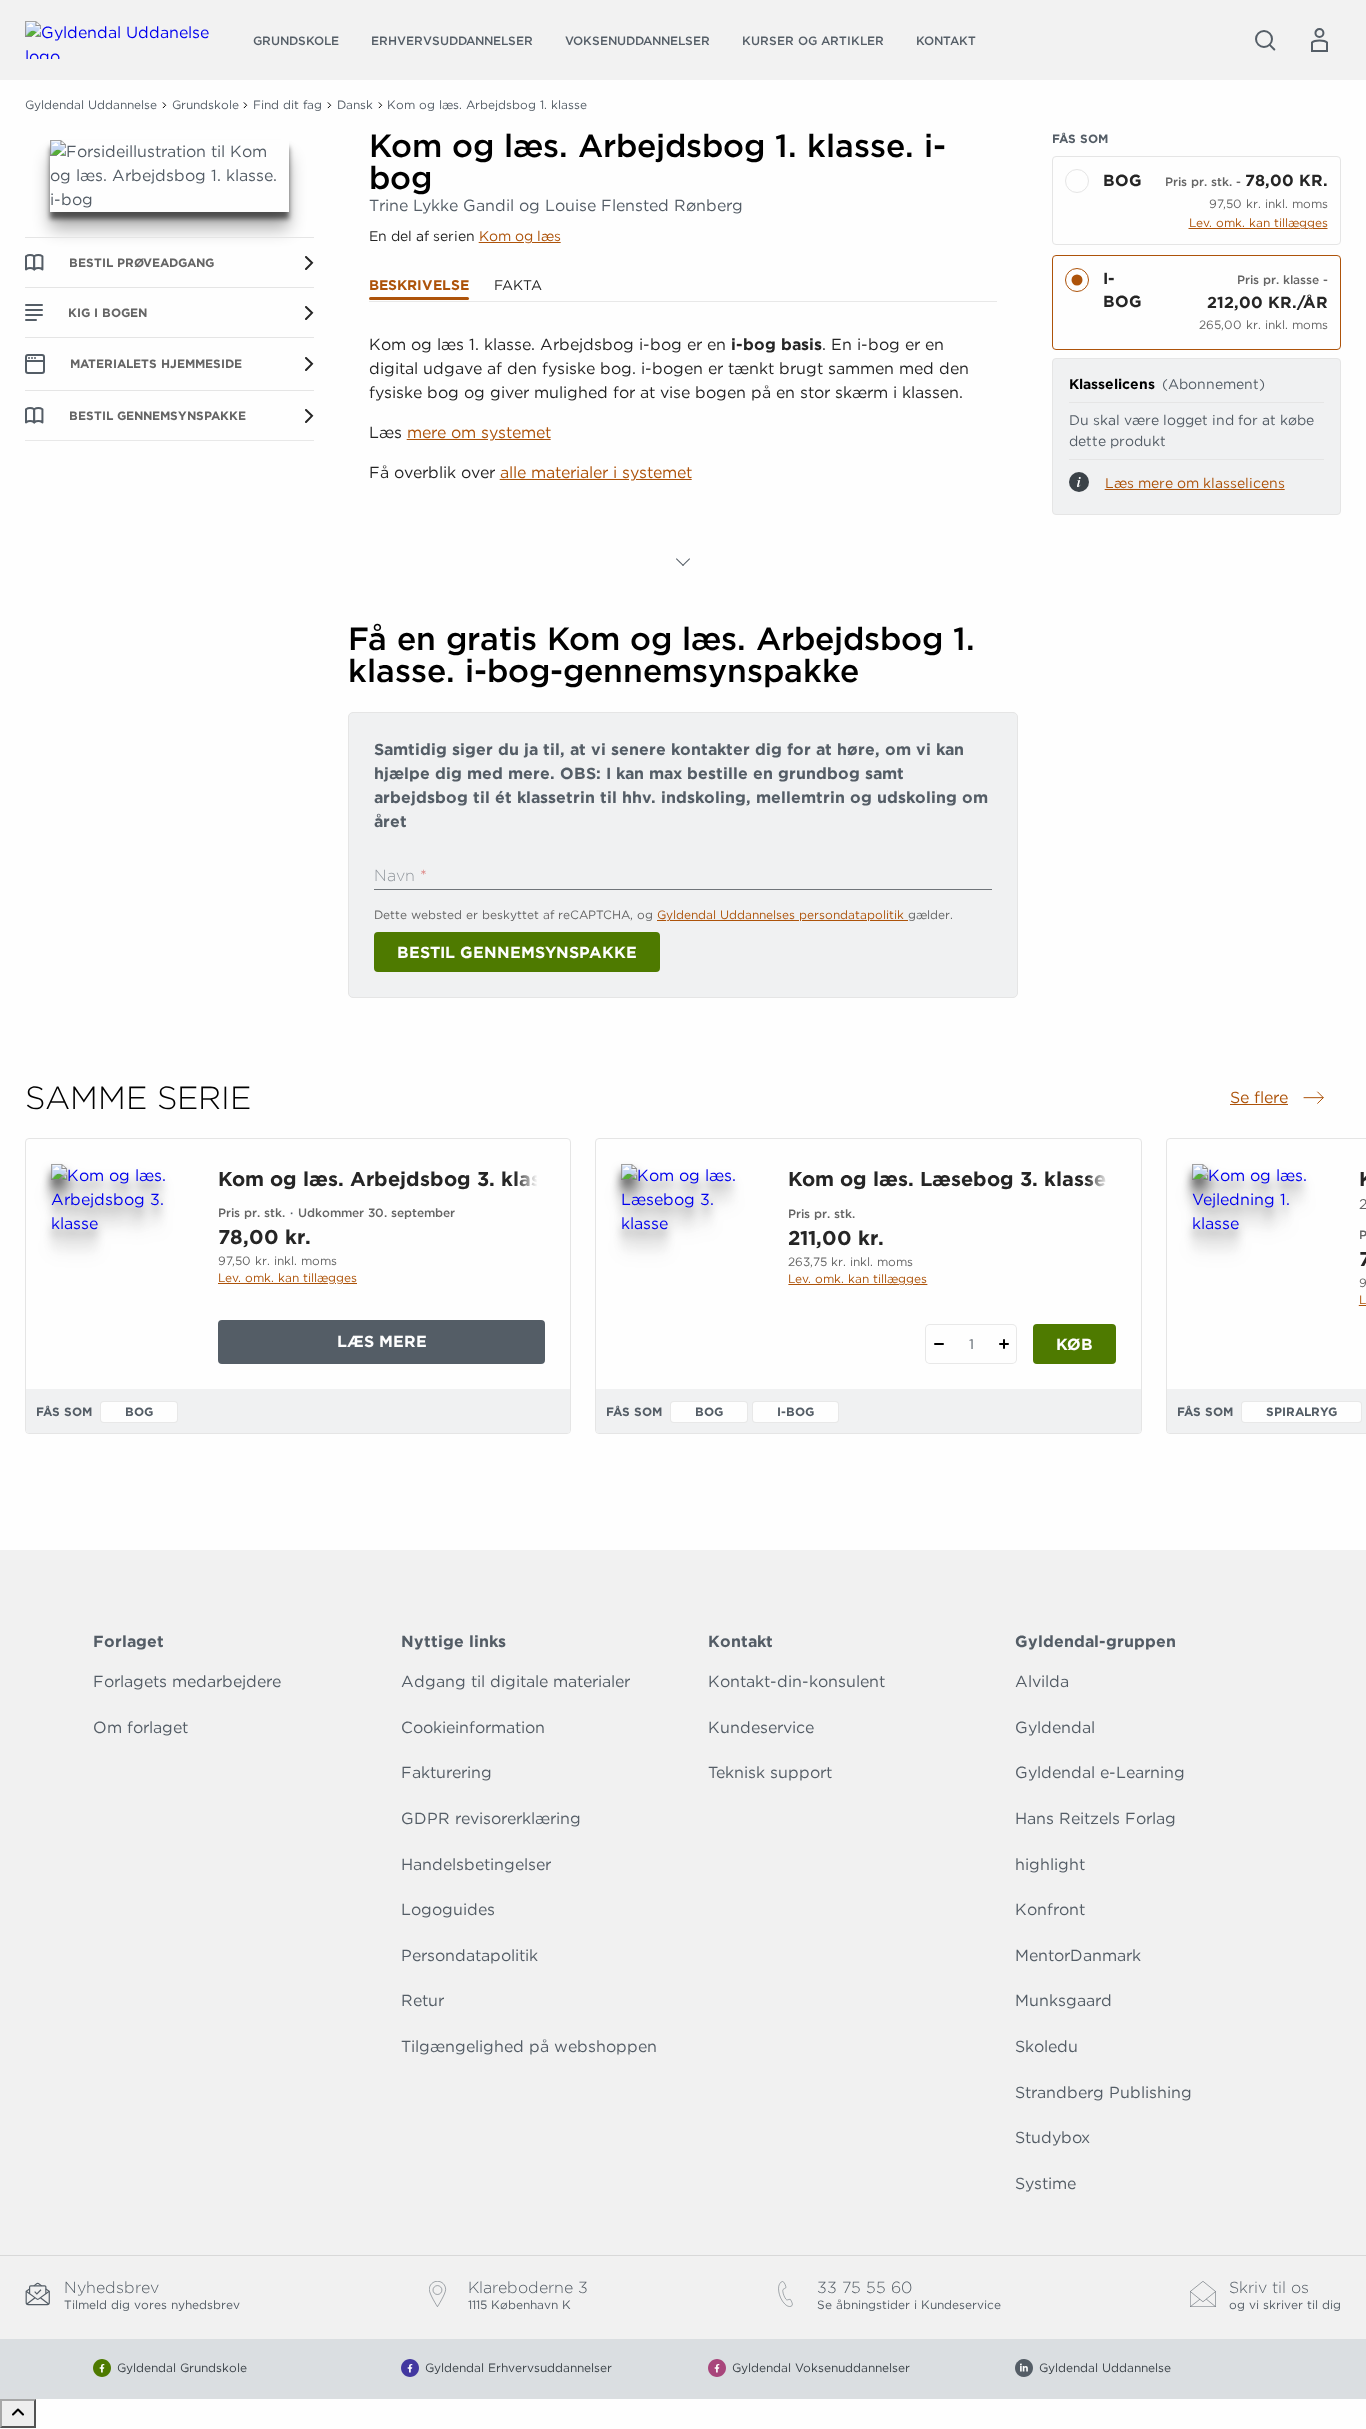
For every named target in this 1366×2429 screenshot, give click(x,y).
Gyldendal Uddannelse (91, 104)
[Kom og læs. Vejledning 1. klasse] (1259, 1260)
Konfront (1050, 1909)
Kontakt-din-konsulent (796, 1681)
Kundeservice (761, 1727)
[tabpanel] (683, 453)
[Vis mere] (683, 562)
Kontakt (946, 40)
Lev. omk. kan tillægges (1258, 222)
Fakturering (446, 1772)
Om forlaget (140, 1727)
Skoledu (1046, 2046)
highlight (1050, 1864)
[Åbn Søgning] (1265, 40)
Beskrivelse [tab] (419, 285)
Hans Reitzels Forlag (1095, 1818)
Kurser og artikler (813, 40)
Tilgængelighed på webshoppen (529, 2046)
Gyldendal (1055, 1727)
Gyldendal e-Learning (1100, 1772)
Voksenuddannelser (637, 40)
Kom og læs (520, 236)
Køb (1074, 1344)
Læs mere (441, 1347)
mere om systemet (479, 432)
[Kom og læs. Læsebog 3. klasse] (688, 1260)
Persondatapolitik (469, 1955)
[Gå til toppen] (18, 2413)
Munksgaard (1063, 2000)
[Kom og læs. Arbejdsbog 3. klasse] (118, 1260)
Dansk (355, 104)
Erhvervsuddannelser (452, 40)
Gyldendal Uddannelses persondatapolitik (782, 914)
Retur (422, 2000)
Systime (1045, 2183)
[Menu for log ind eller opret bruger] (1319, 40)
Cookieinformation (473, 1727)
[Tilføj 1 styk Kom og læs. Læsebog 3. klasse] (1003, 1344)
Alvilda (1042, 1681)
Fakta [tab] (518, 285)
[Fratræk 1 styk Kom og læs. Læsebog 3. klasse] (938, 1344)
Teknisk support (770, 1772)
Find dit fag (287, 104)
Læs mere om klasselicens (1195, 483)
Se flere (1279, 1099)
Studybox (1052, 2137)
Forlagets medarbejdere (187, 1681)
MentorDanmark (1078, 1955)
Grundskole (296, 40)
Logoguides (448, 1909)
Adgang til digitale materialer (515, 1681)
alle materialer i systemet (596, 472)
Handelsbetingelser (476, 1864)
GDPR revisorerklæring (491, 1818)
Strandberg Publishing (1103, 2092)
